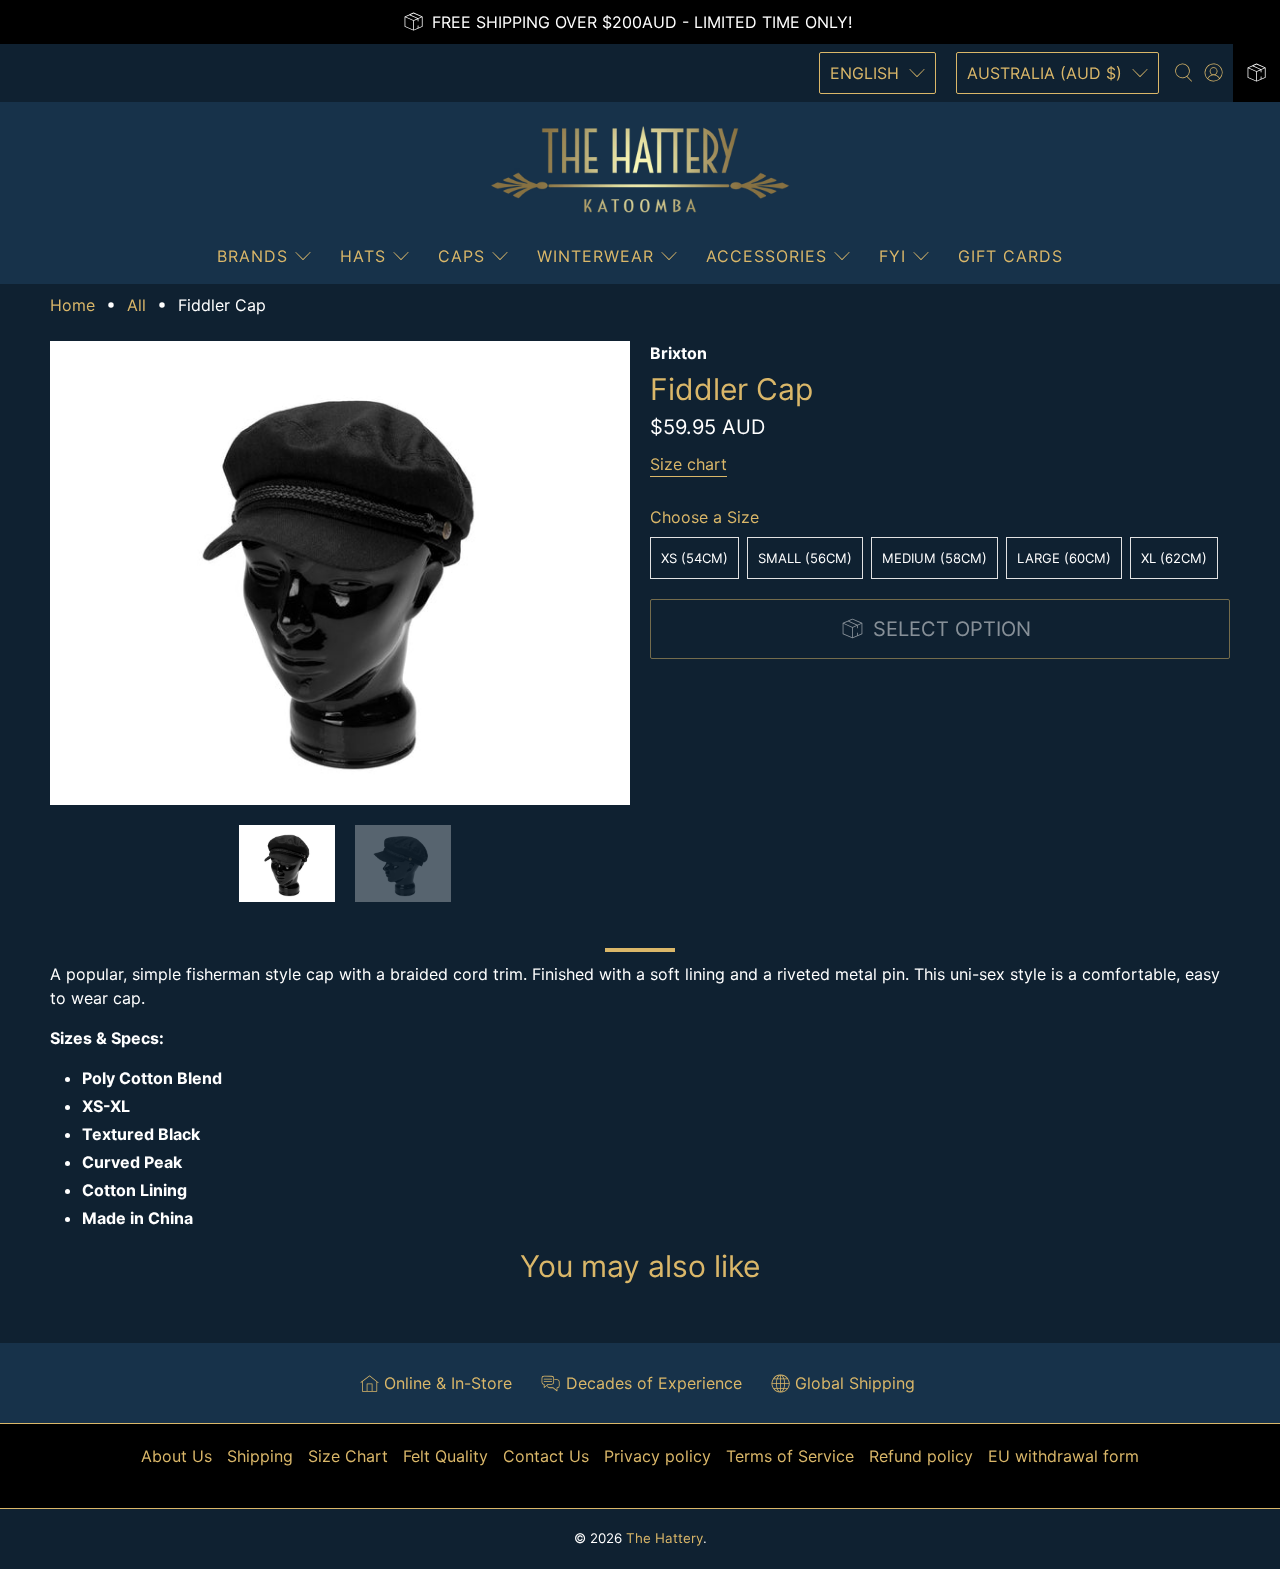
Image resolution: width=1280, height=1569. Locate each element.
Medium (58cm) (934, 558)
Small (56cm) (805, 558)
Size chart (688, 464)
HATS (363, 256)
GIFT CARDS (1010, 256)
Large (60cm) (1064, 558)
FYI (892, 256)
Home (72, 305)
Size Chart (348, 1456)
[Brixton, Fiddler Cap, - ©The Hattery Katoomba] (340, 573)
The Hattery (664, 1538)
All (136, 305)
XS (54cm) (694, 558)
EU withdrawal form (1063, 1456)
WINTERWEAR (595, 256)
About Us (176, 1456)
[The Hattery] (640, 170)
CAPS (461, 256)
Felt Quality (445, 1456)
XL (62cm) (1174, 558)
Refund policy (921, 1456)
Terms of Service (790, 1456)
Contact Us (546, 1456)
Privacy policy (657, 1456)
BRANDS (252, 256)
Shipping (260, 1456)
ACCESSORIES (766, 256)
